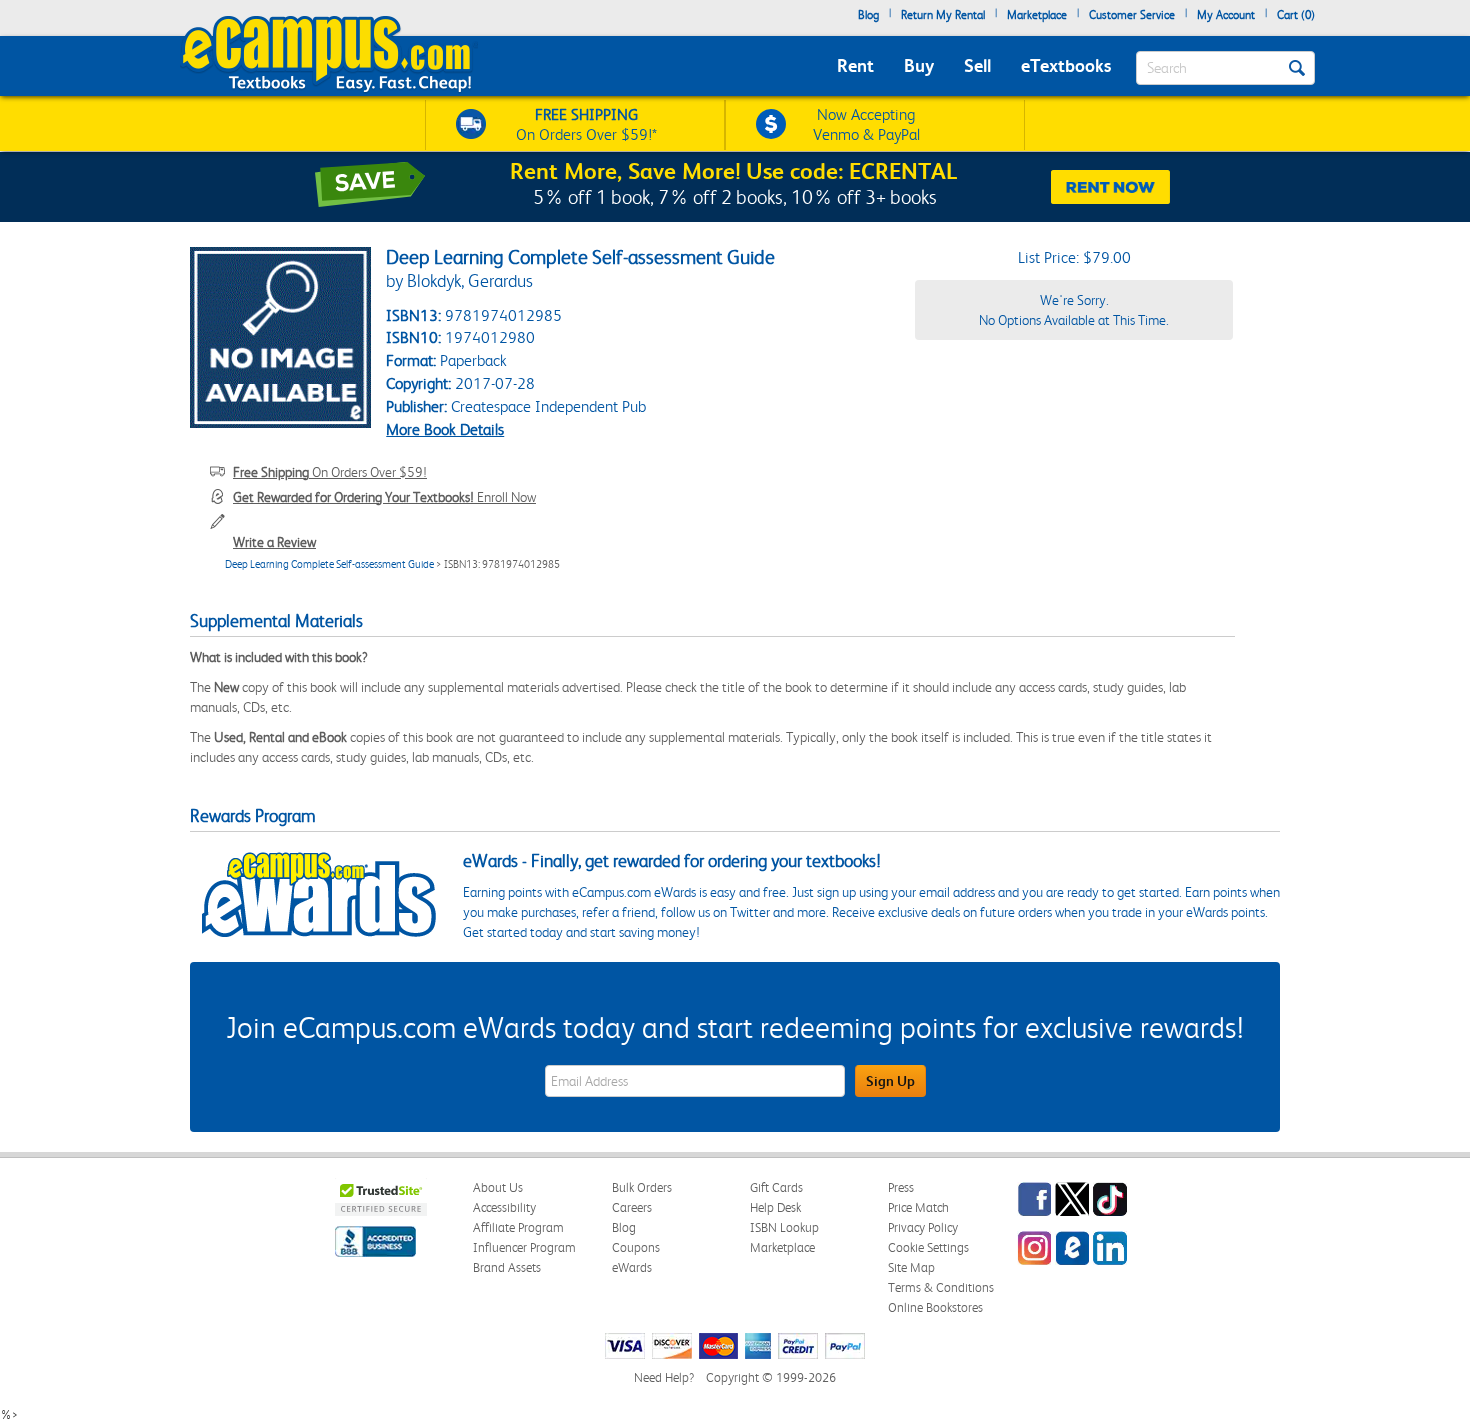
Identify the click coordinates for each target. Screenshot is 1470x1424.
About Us (498, 1187)
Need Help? (664, 1377)
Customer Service (1132, 15)
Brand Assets (507, 1267)
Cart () (1296, 15)
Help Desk (775, 1207)
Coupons (636, 1247)
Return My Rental (943, 15)
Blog (868, 15)
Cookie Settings (928, 1247)
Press (901, 1187)
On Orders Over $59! (330, 472)
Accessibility (504, 1207)
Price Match (918, 1207)
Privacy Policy (923, 1227)
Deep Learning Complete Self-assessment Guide (329, 564)
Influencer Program (524, 1247)
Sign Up (890, 1081)
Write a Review (274, 542)
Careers (632, 1207)
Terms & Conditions (941, 1287)
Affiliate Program (518, 1227)
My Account (1226, 15)
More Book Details (445, 429)
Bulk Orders (642, 1187)
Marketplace (1037, 15)
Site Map (911, 1267)
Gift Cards (776, 1187)
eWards (632, 1267)
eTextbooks (1066, 65)
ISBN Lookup (784, 1227)
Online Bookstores (935, 1307)
